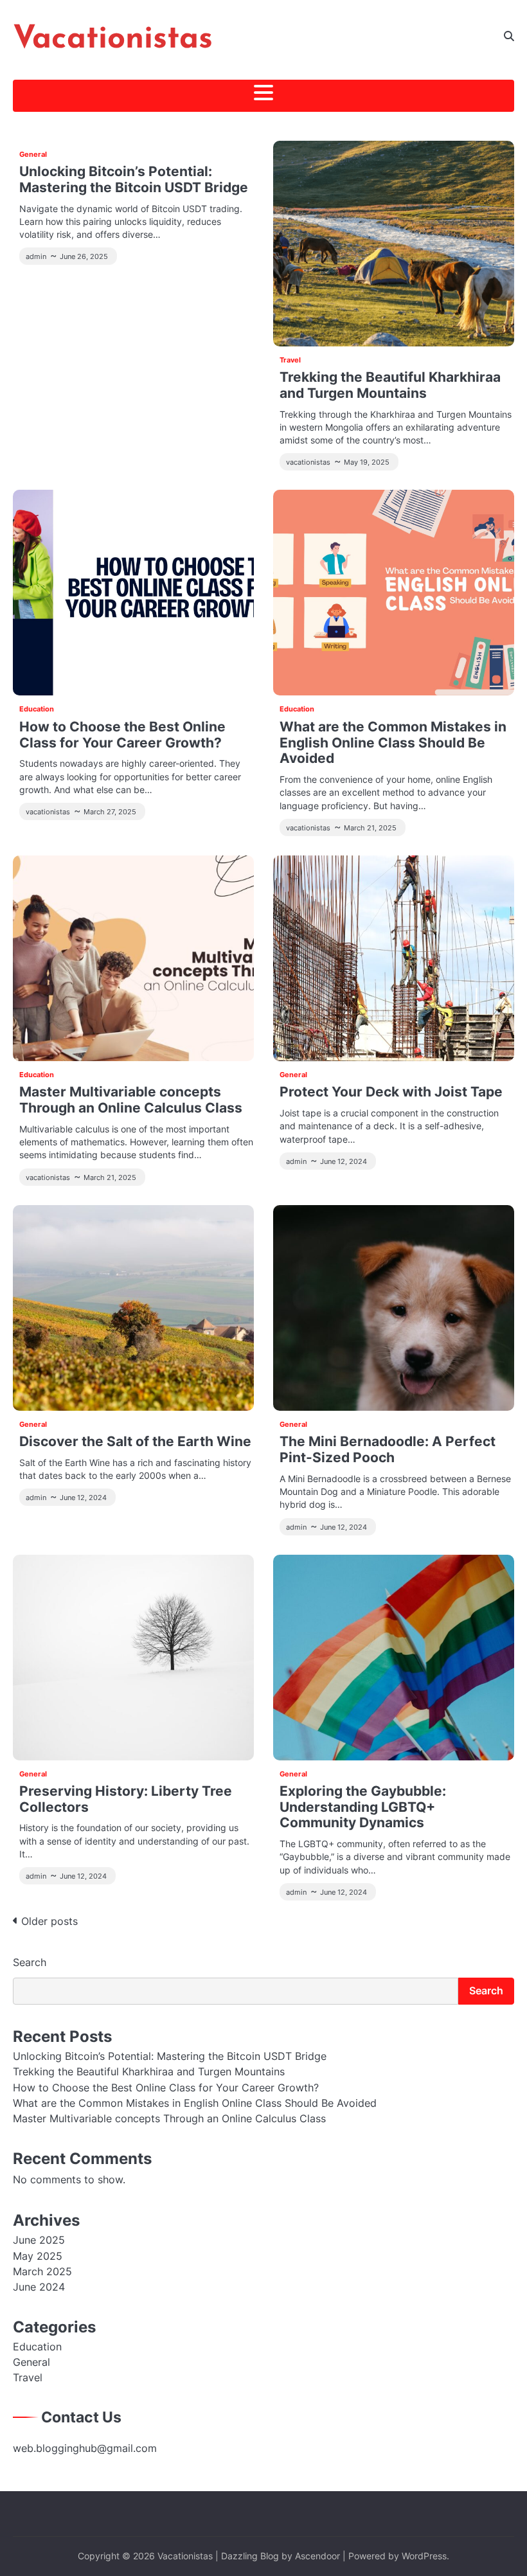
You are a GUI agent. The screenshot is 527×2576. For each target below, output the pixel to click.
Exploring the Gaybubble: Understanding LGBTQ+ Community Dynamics (363, 1807)
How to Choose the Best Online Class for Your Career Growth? (122, 735)
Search (30, 1962)
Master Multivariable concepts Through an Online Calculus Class (131, 1100)
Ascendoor (317, 2556)
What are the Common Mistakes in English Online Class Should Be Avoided (393, 742)
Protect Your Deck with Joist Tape (391, 1092)
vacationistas (308, 462)
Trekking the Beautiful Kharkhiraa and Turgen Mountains (390, 385)
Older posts (49, 1921)
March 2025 (42, 2272)
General (33, 154)
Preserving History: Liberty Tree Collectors (126, 1799)
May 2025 (38, 2256)
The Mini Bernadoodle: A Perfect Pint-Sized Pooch (388, 1449)
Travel (290, 360)
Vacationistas (113, 40)
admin (36, 256)
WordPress (424, 2556)
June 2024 (39, 2287)
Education (37, 709)
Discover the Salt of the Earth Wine (135, 1441)
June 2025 (39, 2240)
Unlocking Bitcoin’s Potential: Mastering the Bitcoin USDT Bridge (134, 179)
